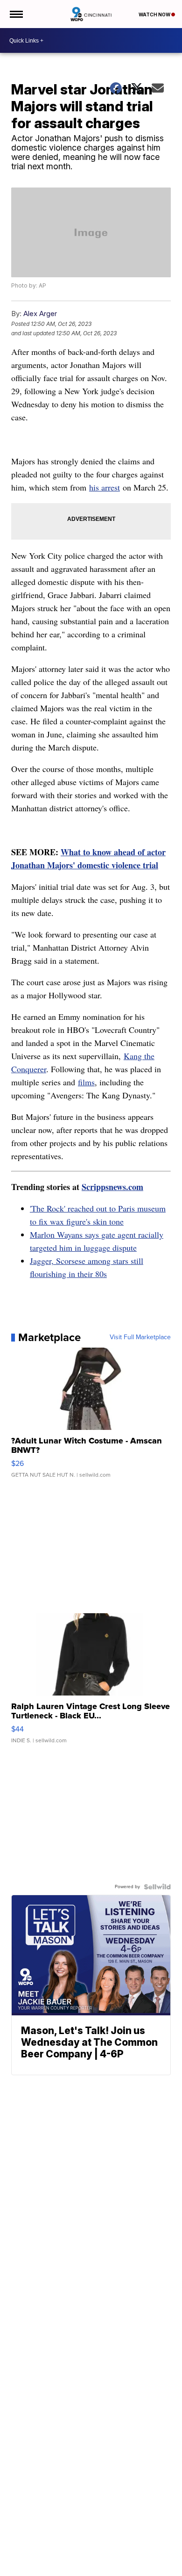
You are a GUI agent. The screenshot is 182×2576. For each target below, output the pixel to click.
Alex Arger (40, 314)
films (86, 1082)
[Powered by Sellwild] (157, 1887)
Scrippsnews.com (112, 1187)
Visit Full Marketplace (140, 1337)
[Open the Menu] (16, 14)
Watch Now (155, 14)
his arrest (105, 487)
